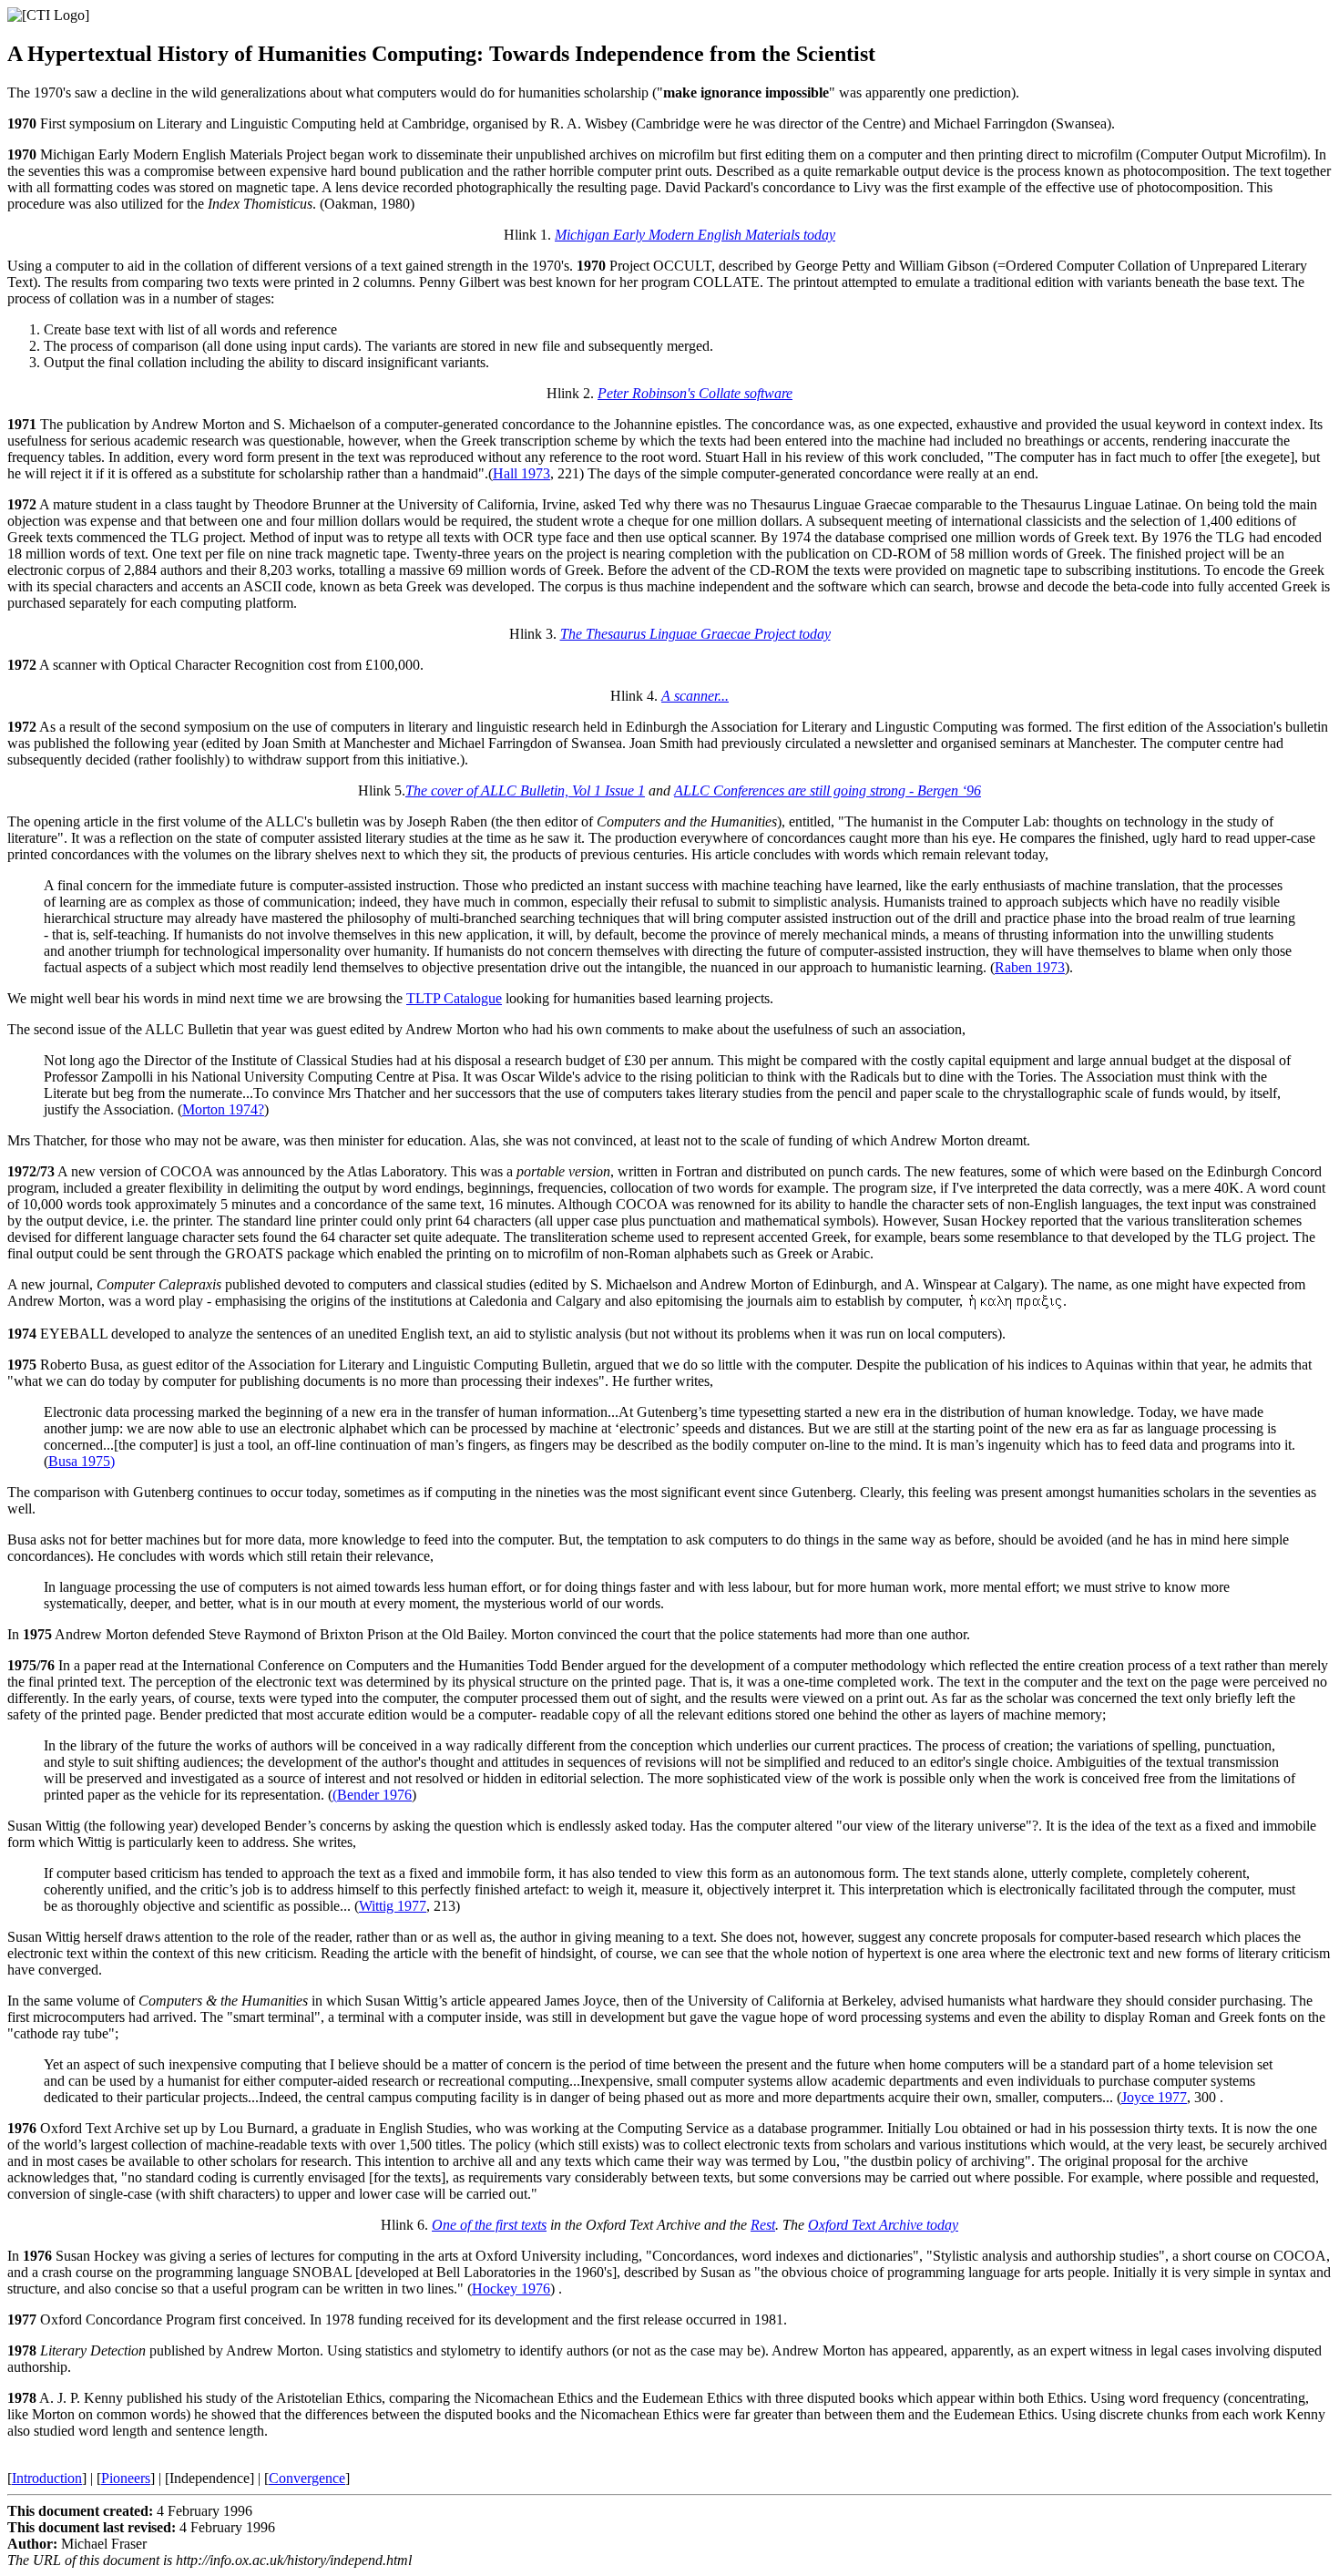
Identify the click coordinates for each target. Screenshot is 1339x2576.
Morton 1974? (223, 1109)
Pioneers (126, 2478)
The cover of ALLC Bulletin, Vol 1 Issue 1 (525, 790)
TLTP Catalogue (454, 998)
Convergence (307, 2478)
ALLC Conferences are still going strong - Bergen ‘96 (828, 790)
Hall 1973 (521, 473)
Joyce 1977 (1154, 2097)
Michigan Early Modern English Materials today (695, 235)
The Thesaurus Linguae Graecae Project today (695, 634)
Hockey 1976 (511, 2289)
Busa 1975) (82, 1461)
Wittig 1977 (393, 1906)
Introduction (47, 2478)
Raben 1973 (1030, 967)
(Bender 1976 (372, 1795)
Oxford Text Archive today (883, 2225)
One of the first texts (489, 2225)
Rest (763, 2225)
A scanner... (695, 696)
